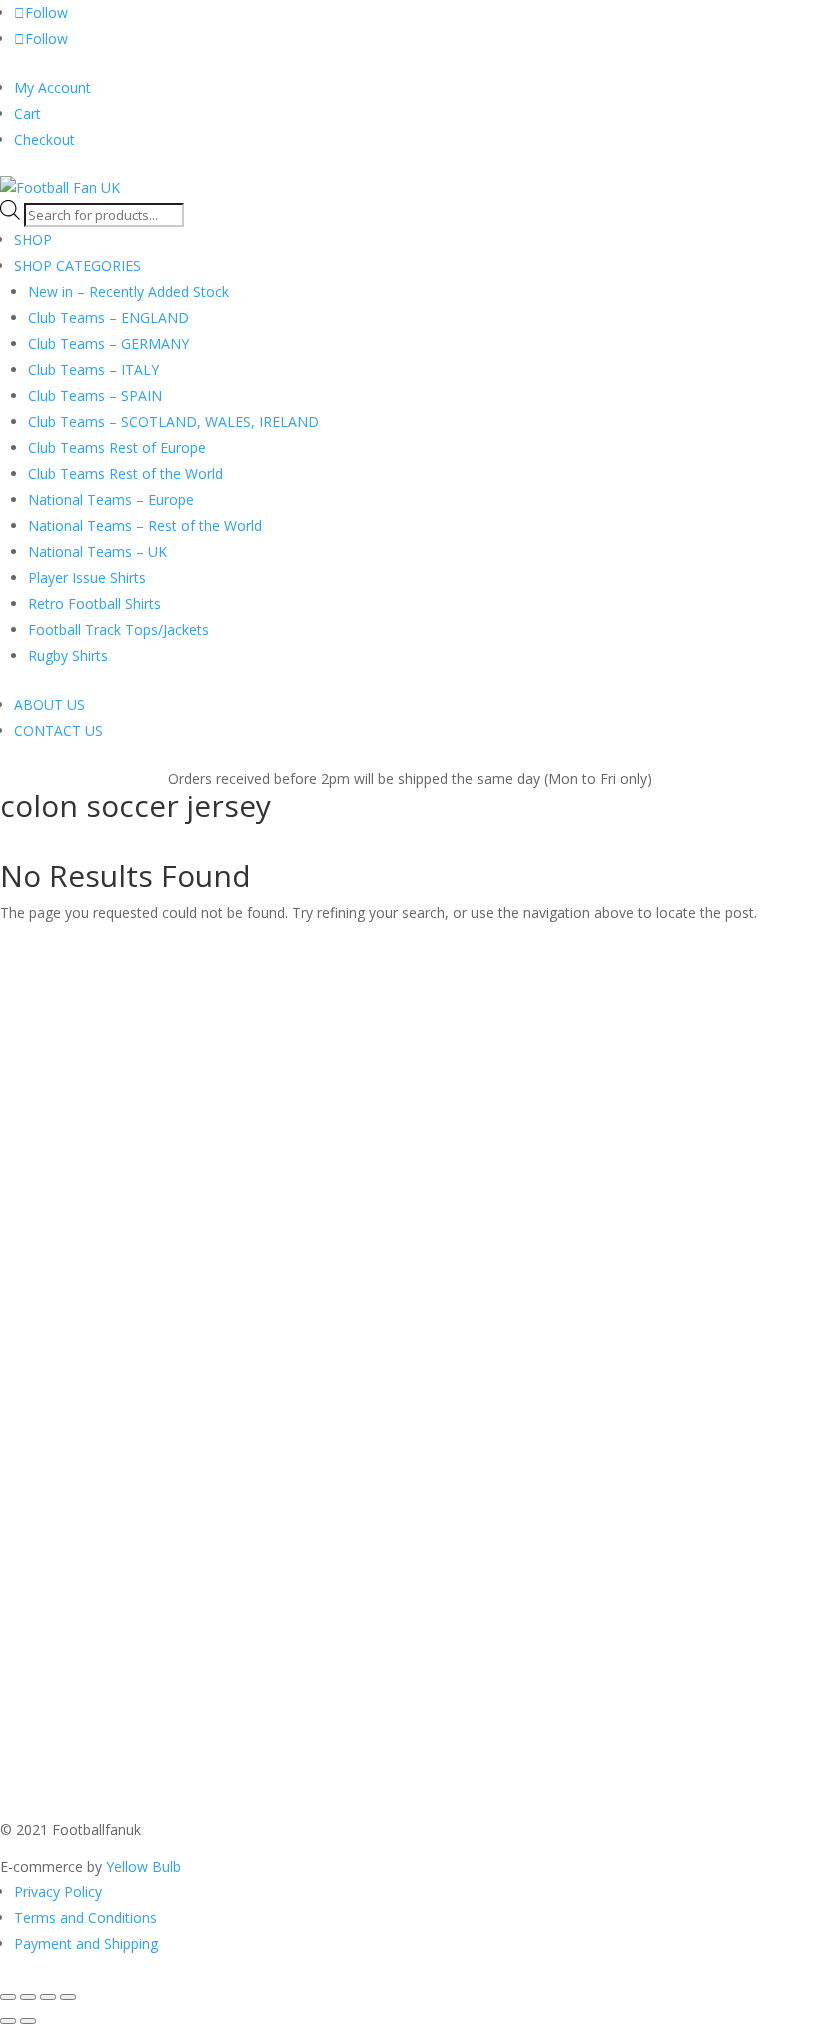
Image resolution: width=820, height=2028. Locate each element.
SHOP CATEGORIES (77, 265)
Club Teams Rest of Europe (117, 447)
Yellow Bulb (143, 1866)
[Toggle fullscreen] (28, 1997)
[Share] (48, 1997)
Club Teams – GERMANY (108, 343)
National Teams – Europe (111, 499)
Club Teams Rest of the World (125, 473)
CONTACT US (58, 730)
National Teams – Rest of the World (145, 525)
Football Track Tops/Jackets (118, 629)
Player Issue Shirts (87, 577)
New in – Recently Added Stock (128, 291)
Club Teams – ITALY (93, 369)
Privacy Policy (58, 1891)
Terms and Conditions (85, 1917)
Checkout (44, 139)
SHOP (33, 239)
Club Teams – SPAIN (95, 395)
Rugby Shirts (68, 655)
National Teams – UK (97, 551)
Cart (27, 113)
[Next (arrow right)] (28, 2021)
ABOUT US (49, 704)
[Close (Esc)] (68, 1997)
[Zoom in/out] (8, 1997)
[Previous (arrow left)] (8, 2021)
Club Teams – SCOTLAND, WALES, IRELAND (173, 421)
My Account (52, 87)
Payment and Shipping (86, 1943)
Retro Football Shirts (94, 603)
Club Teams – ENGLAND (108, 317)
